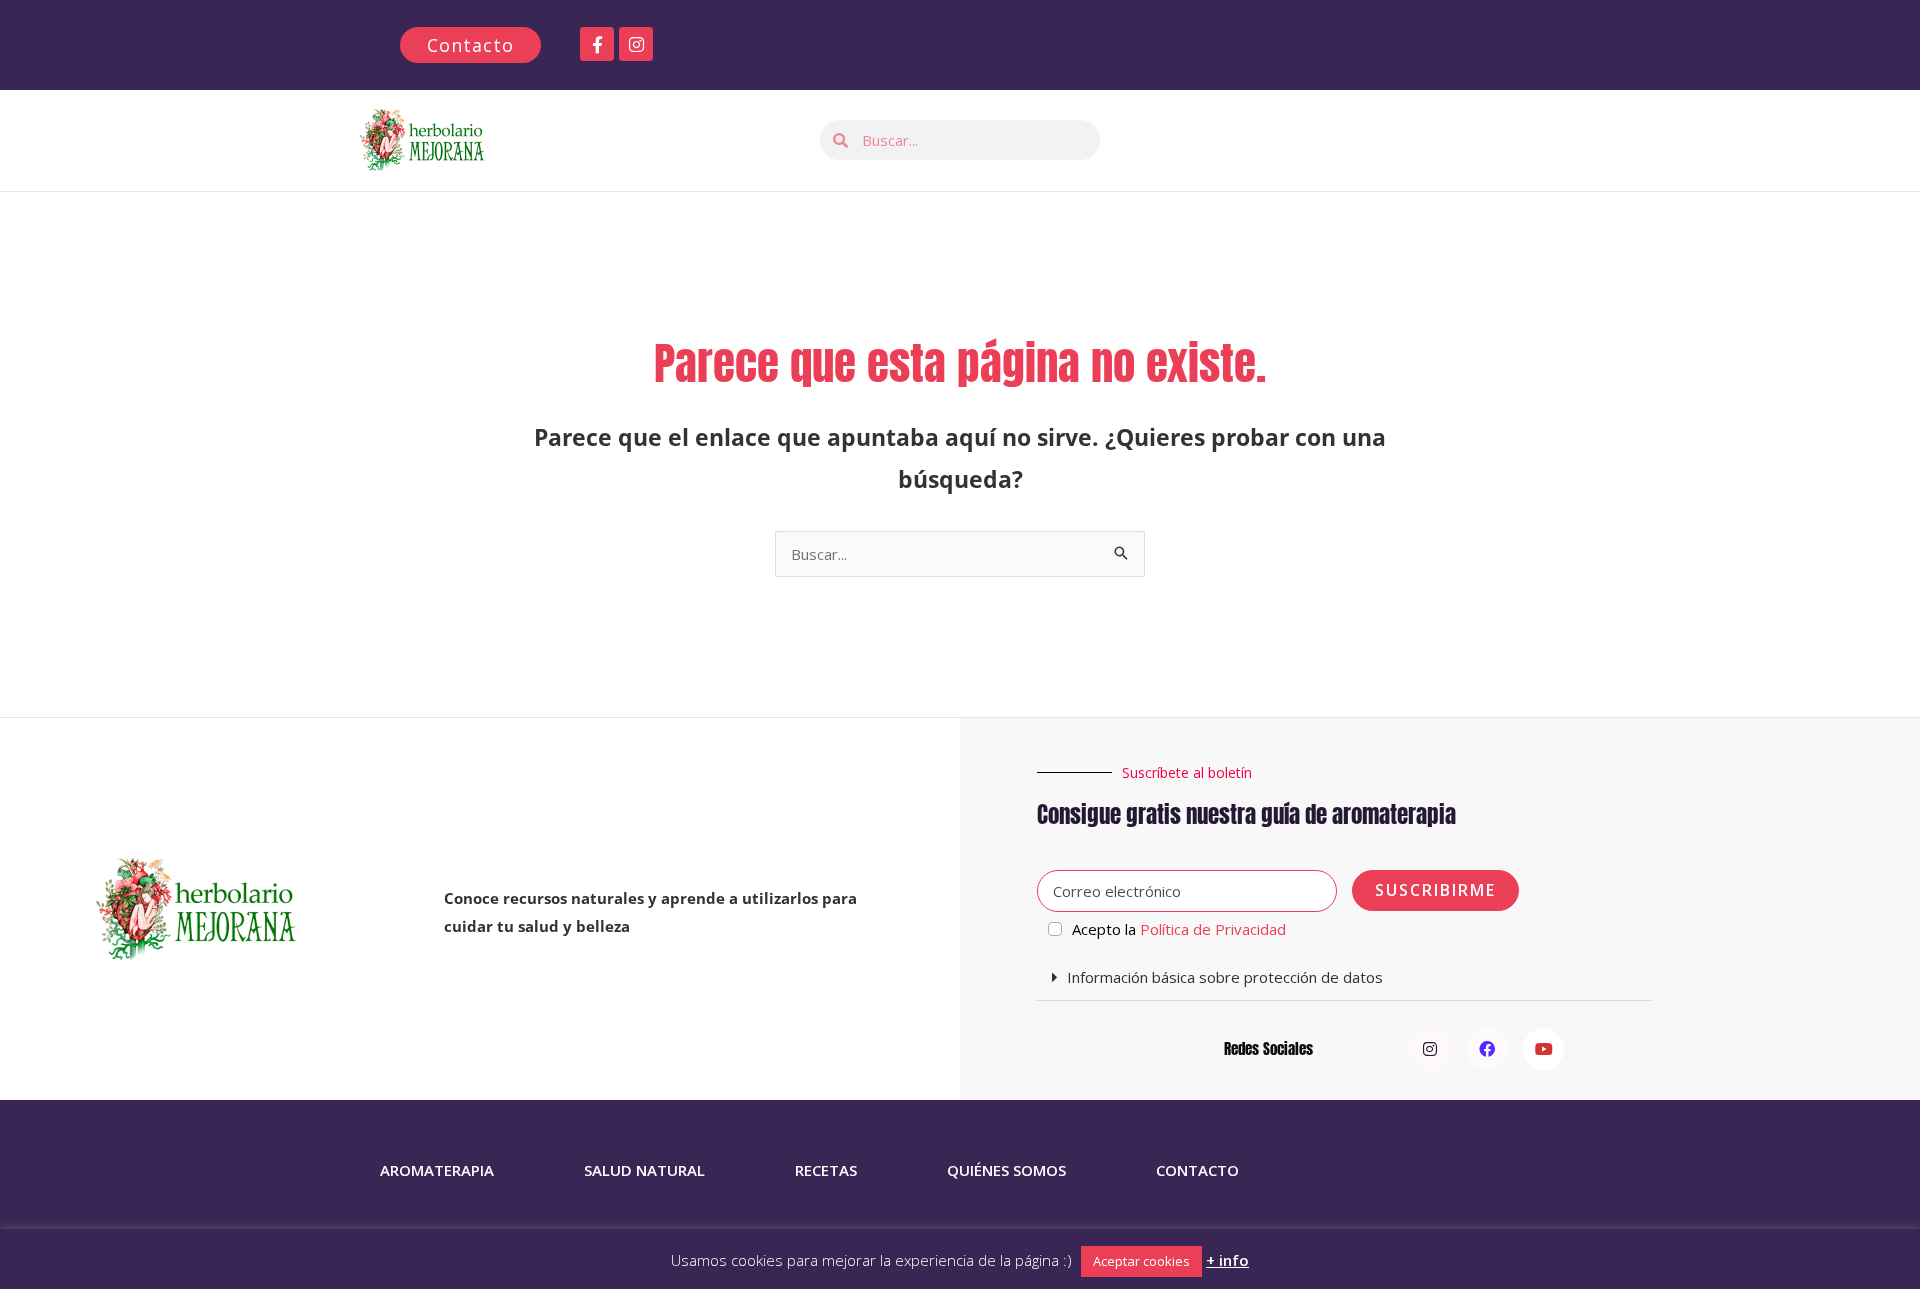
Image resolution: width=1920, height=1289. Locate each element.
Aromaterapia (437, 1170)
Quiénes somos (1006, 1170)
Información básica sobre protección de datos (1225, 977)
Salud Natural (644, 1170)
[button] (1344, 978)
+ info (1227, 1260)
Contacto (1197, 1170)
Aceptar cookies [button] (1141, 1261)
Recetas (826, 1170)
